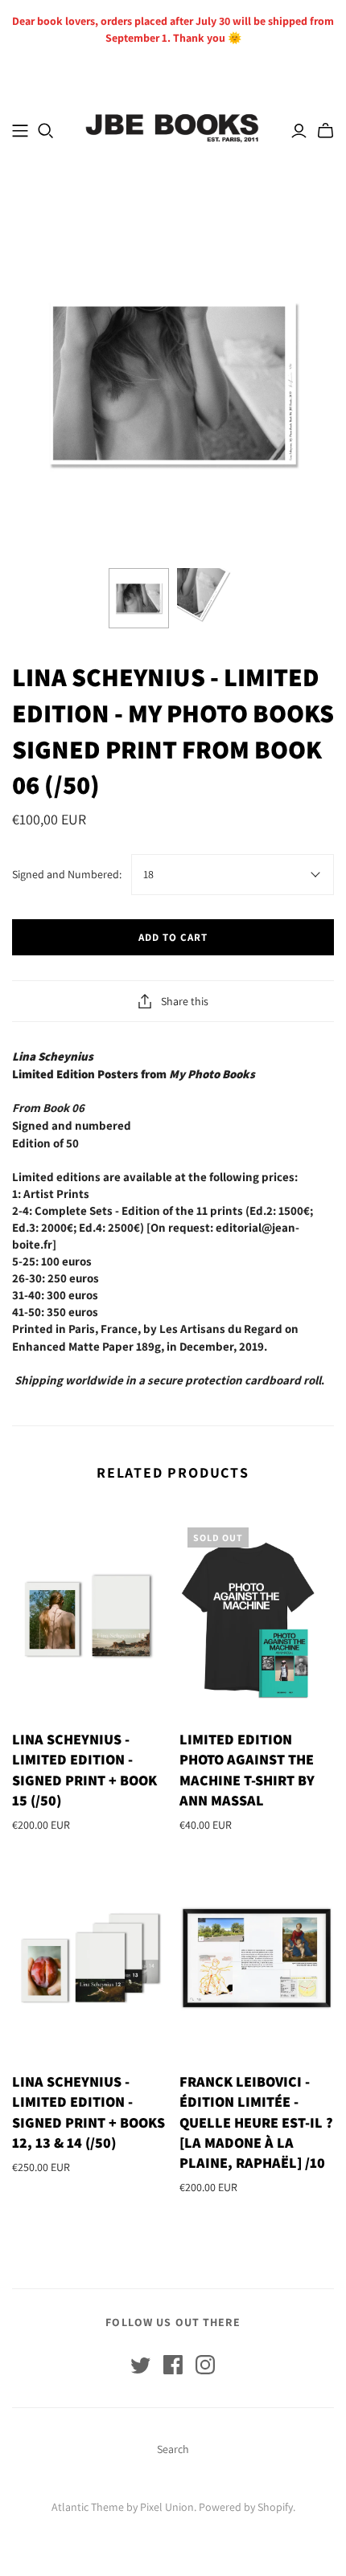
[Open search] (46, 131)
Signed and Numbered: (67, 874)
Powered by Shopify (246, 2507)
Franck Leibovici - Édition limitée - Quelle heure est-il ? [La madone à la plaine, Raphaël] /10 (256, 2122)
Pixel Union (167, 2507)
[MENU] (20, 131)
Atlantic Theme (88, 2507)
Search (173, 2449)
